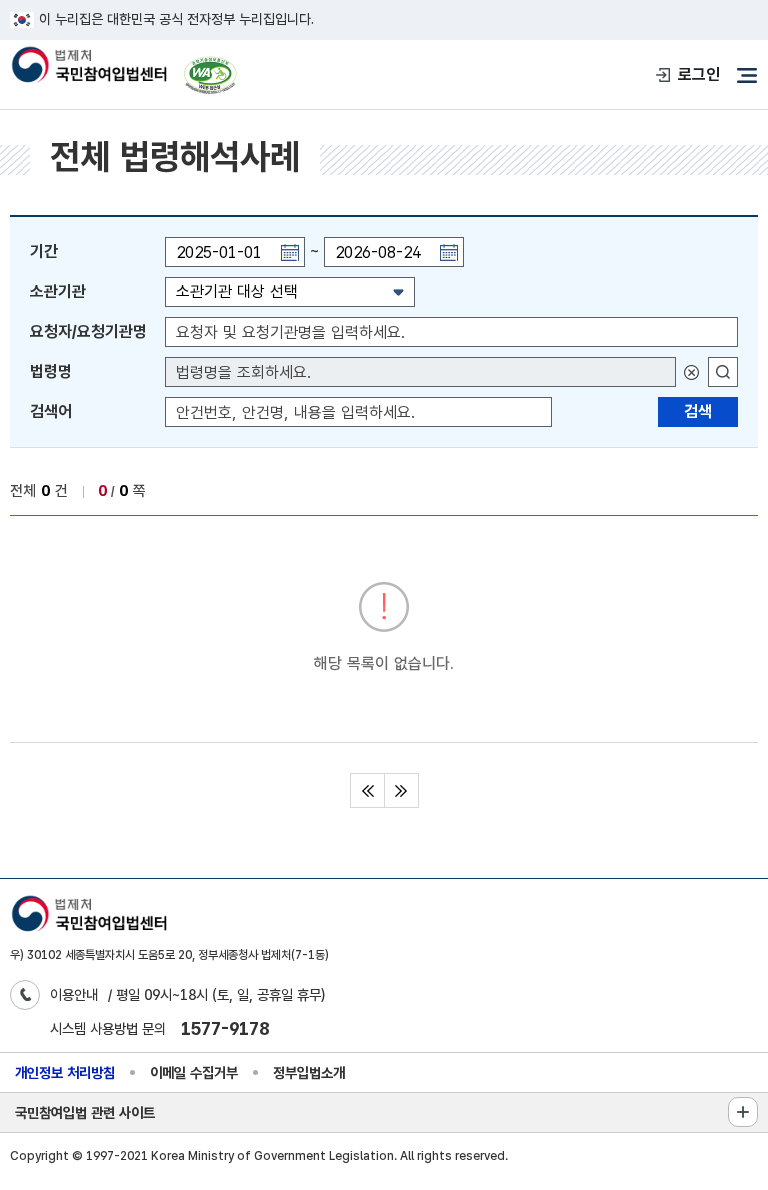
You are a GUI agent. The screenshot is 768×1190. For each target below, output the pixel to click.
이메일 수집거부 (194, 1072)
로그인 (699, 74)
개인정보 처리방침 (65, 1072)
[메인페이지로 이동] (88, 66)
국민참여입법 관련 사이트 (85, 1112)
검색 (698, 411)
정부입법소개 (309, 1072)
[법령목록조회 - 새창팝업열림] (723, 372)
